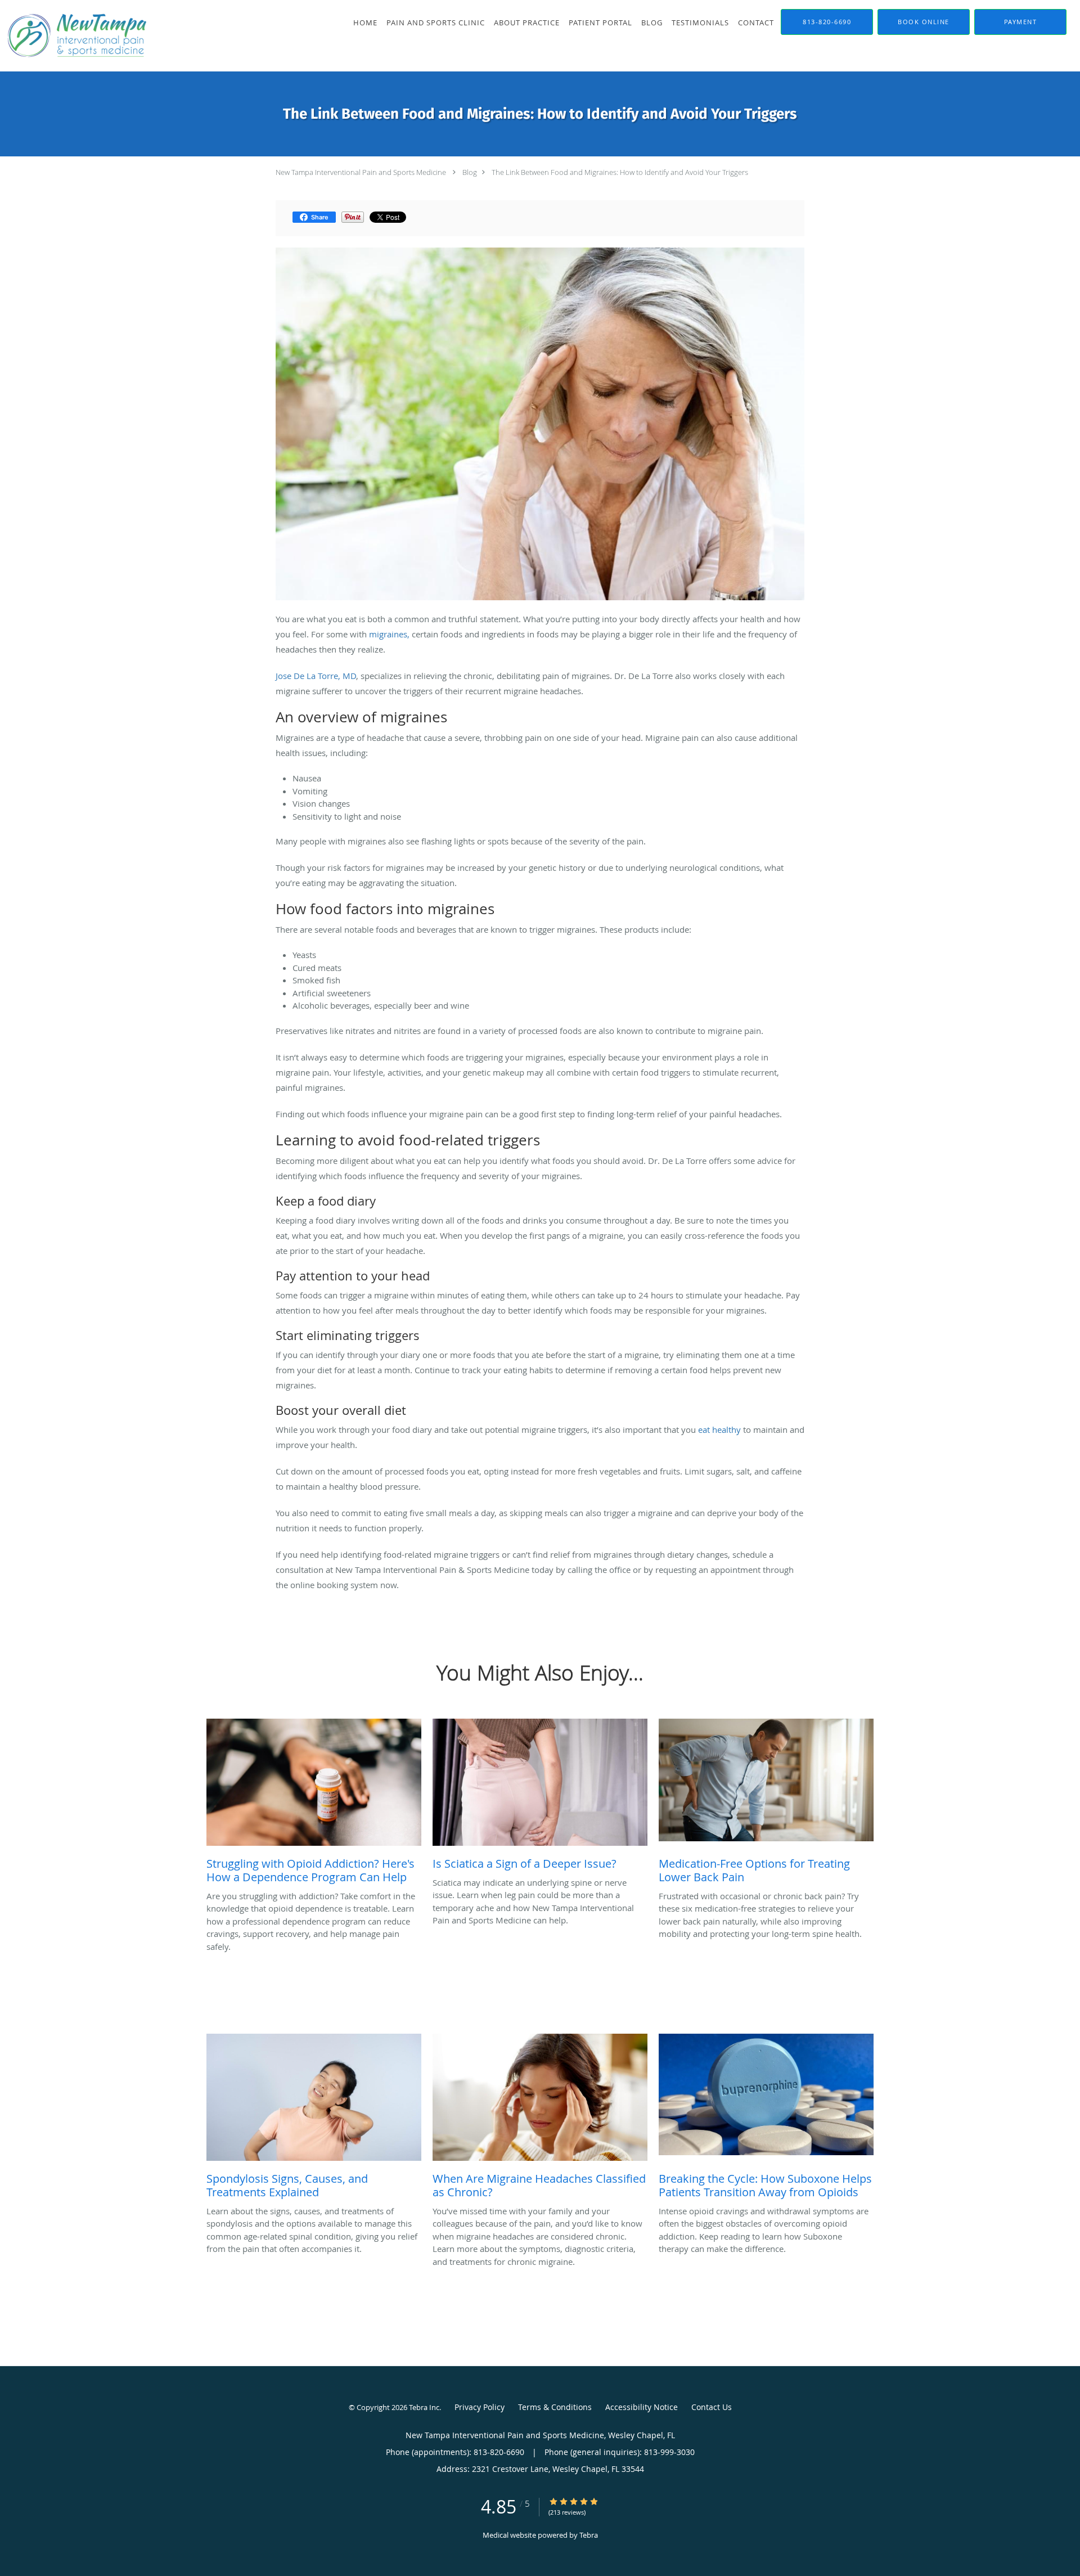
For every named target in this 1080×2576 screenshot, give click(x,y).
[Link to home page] (75, 36)
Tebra (589, 2535)
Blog (470, 172)
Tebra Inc (424, 2407)
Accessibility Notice (642, 2407)
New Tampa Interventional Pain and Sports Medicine (361, 172)
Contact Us (712, 2407)
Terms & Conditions (555, 2407)
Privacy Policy (480, 2407)
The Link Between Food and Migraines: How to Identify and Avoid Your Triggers (620, 172)
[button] (924, 22)
